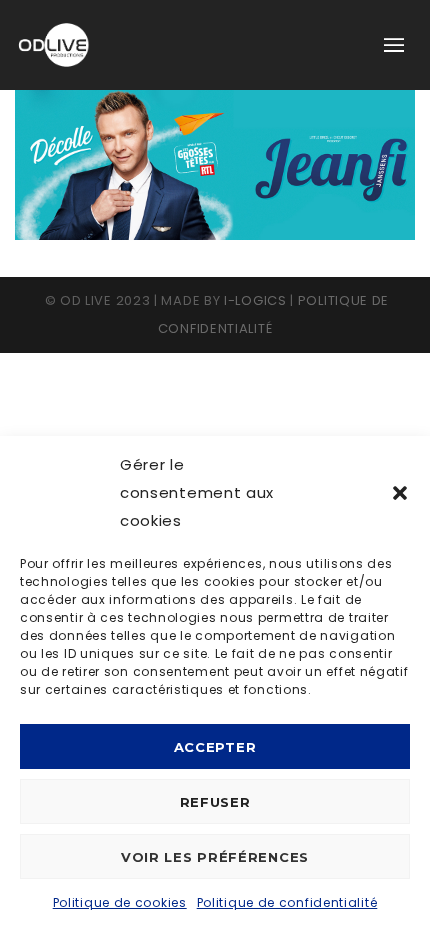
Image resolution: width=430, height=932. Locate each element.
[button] (400, 493)
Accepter (215, 747)
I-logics (255, 300)
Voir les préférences (215, 857)
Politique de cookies (120, 902)
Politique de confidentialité (287, 902)
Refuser (215, 802)
